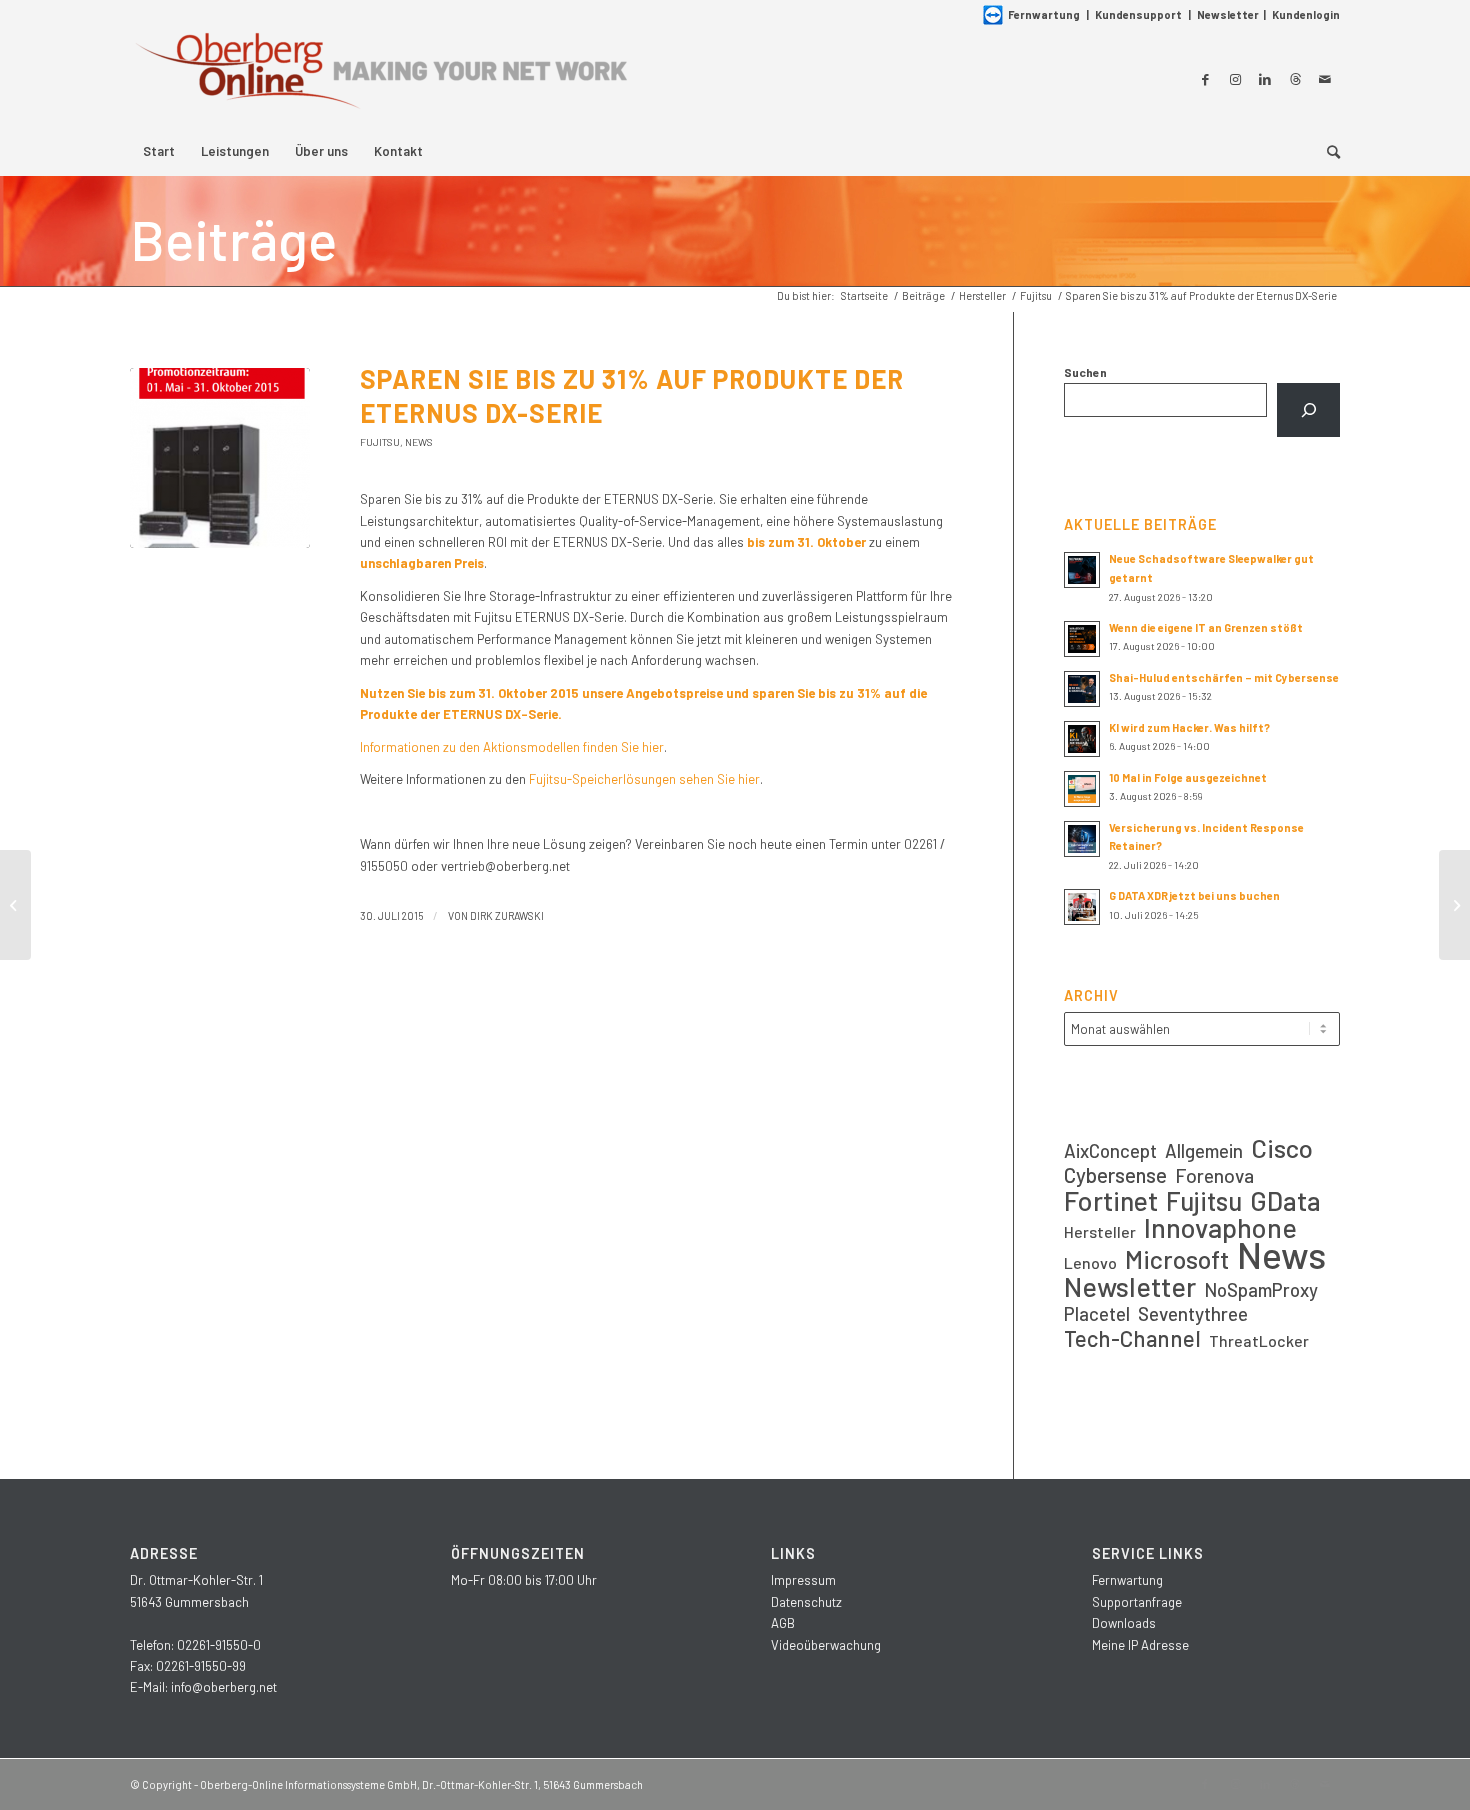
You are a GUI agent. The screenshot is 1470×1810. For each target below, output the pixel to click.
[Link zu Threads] (1295, 79)
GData (1285, 1200)
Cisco (1282, 1147)
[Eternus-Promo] (220, 458)
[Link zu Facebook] (1205, 79)
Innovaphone (1220, 1227)
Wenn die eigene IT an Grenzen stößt (1206, 627)
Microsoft (1177, 1259)
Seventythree (1193, 1313)
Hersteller (1100, 1231)
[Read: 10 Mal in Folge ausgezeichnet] (1082, 789)
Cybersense (1115, 1174)
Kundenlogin (1306, 14)
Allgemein (1204, 1150)
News (419, 442)
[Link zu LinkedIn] (1265, 79)
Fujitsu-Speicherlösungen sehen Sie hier (644, 779)
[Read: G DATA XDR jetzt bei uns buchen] (1082, 907)
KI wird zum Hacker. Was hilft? (1189, 727)
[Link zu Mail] (1325, 79)
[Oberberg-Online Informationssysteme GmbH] (380, 78)
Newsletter (1228, 14)
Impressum (803, 1580)
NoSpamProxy (1261, 1289)
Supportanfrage (1137, 1602)
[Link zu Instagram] (1235, 79)
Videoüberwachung (826, 1645)
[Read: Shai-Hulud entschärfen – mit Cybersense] (1082, 689)
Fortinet (1111, 1200)
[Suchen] (1308, 410)
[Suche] (1327, 151)
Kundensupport (1138, 14)
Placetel (1097, 1313)
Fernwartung (1044, 14)
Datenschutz (806, 1602)
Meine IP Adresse (1140, 1645)
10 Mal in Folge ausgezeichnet (1188, 777)
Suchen (1085, 372)
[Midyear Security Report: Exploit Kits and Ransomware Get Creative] (15, 905)
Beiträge (233, 239)
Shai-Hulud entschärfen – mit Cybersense (1224, 677)
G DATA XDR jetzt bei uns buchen (1194, 895)
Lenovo (1090, 1262)
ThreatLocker (1259, 1340)
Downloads (1124, 1623)
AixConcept (1110, 1150)
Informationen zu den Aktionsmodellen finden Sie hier (512, 747)
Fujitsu (380, 442)
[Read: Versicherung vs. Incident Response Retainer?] (1082, 839)
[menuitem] (159, 151)
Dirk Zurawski (507, 915)
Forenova (1214, 1175)
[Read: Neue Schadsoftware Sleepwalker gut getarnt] (1082, 570)
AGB (783, 1623)
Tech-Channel (1132, 1338)
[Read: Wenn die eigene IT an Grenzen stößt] (1082, 639)
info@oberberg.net (224, 1687)
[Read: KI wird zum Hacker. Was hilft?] (1082, 739)
